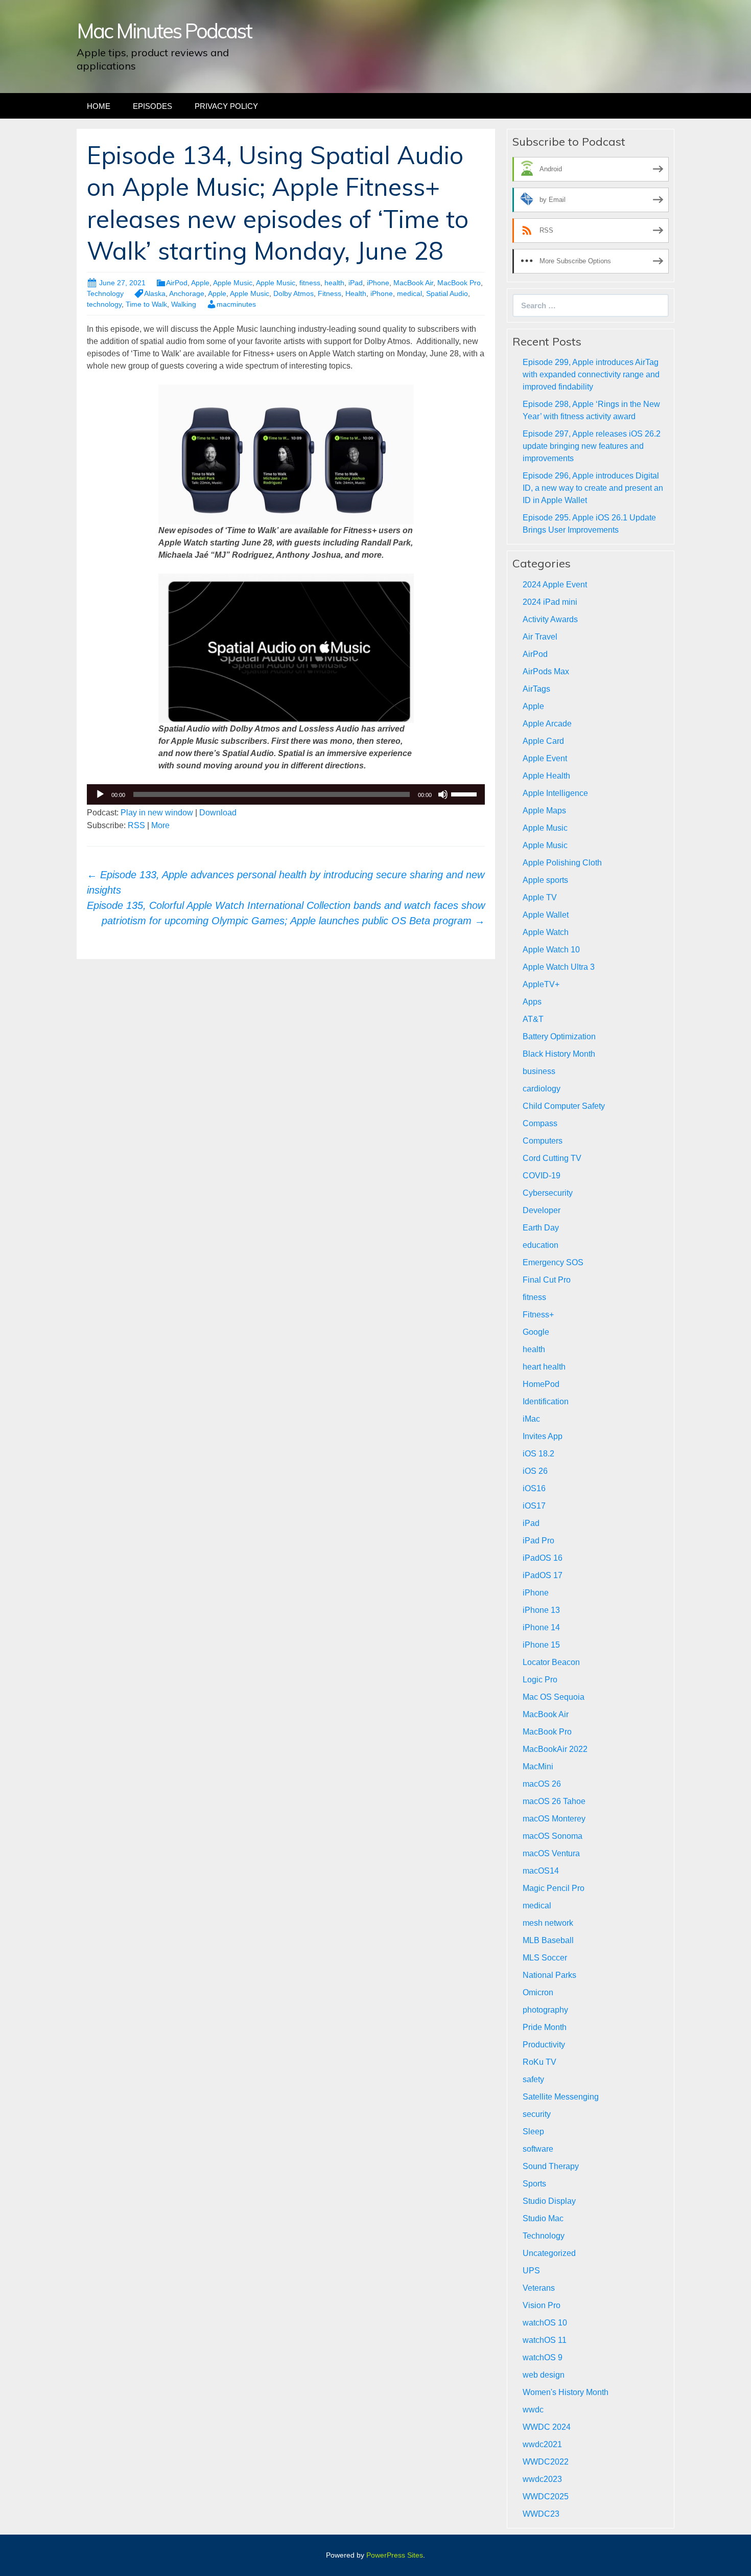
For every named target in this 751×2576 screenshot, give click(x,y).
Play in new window (157, 813)
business (539, 1071)
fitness (310, 283)
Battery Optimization (559, 1036)
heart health (544, 1367)
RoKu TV (539, 2062)
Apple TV (540, 897)
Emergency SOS (553, 1262)
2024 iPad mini (550, 602)
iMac (531, 1419)
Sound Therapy (551, 2166)
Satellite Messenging (561, 2097)
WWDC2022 (546, 2462)
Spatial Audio (447, 293)
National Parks (549, 1975)
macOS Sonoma (553, 1836)
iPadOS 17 (543, 1575)
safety (533, 2079)
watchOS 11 (545, 2340)
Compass (540, 1123)
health (334, 283)
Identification (546, 1401)
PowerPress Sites (395, 2555)
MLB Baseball (548, 1940)
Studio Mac (543, 2218)
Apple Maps (544, 811)
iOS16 (534, 1488)
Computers (543, 1141)
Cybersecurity (548, 1193)
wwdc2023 (542, 2479)
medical (409, 293)
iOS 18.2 (538, 1454)
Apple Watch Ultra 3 (559, 967)
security (537, 2114)
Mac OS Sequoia (554, 1697)
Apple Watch (546, 932)
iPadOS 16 (543, 1558)
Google (536, 1332)
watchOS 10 (545, 2323)
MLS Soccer (545, 1958)
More (160, 825)
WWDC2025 (546, 2497)
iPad (356, 283)
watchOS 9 (543, 2357)
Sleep (533, 2132)
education (541, 1245)
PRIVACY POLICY (226, 106)
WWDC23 (541, 2514)
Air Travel (540, 637)
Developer (542, 1210)
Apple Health (546, 776)
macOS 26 (542, 1784)
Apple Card (543, 741)
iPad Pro (538, 1541)
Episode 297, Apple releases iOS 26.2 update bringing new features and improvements (592, 446)
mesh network (548, 1923)
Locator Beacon (551, 1662)
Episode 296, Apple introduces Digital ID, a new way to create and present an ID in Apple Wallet (593, 488)
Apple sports (545, 880)
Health (356, 293)
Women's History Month (566, 2392)
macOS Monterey (554, 1819)
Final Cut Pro (547, 1280)
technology (104, 304)
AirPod (177, 283)
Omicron (538, 1992)
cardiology (542, 1089)
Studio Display (549, 2201)
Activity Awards (550, 619)
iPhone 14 (541, 1627)
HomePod (541, 1384)
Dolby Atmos (294, 293)
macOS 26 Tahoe (554, 1801)
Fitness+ (538, 1315)
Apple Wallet (546, 915)
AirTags (536, 689)
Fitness (330, 293)
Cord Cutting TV (552, 1158)
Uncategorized (549, 2253)
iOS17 (534, 1506)
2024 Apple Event (555, 585)
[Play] (100, 794)
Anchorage (187, 293)
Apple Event (545, 758)
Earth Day (541, 1228)
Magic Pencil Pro (554, 1888)
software (538, 2149)
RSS (136, 825)
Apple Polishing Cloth (562, 863)
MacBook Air (413, 283)
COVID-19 (542, 1176)
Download (218, 813)
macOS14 (541, 1871)
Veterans (539, 2288)
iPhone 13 (541, 1610)
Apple (200, 283)
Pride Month (545, 2027)
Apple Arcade (547, 724)
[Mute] (443, 794)
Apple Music (233, 283)
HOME (99, 106)
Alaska (155, 293)
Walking (184, 304)
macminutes (236, 304)
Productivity (544, 2045)
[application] (286, 794)
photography (545, 2010)
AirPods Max (546, 671)
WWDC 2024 (547, 2427)
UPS (531, 2271)
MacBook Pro (459, 283)
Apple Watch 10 (551, 950)
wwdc (533, 2410)
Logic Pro (540, 1680)
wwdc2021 (542, 2444)
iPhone (378, 283)
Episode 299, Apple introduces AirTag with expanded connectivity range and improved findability (591, 374)
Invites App (543, 1436)
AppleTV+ (541, 984)
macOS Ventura (551, 1853)
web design (544, 2375)
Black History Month (559, 1054)
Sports (534, 2184)
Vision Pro (542, 2305)
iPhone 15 (541, 1645)
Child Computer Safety (564, 1106)
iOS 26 (535, 1471)
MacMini (538, 1766)
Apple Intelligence (555, 793)
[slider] (465, 793)
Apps (532, 1002)
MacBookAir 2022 (555, 1749)
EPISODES (152, 106)
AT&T (533, 1019)
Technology (105, 293)
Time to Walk (146, 304)
